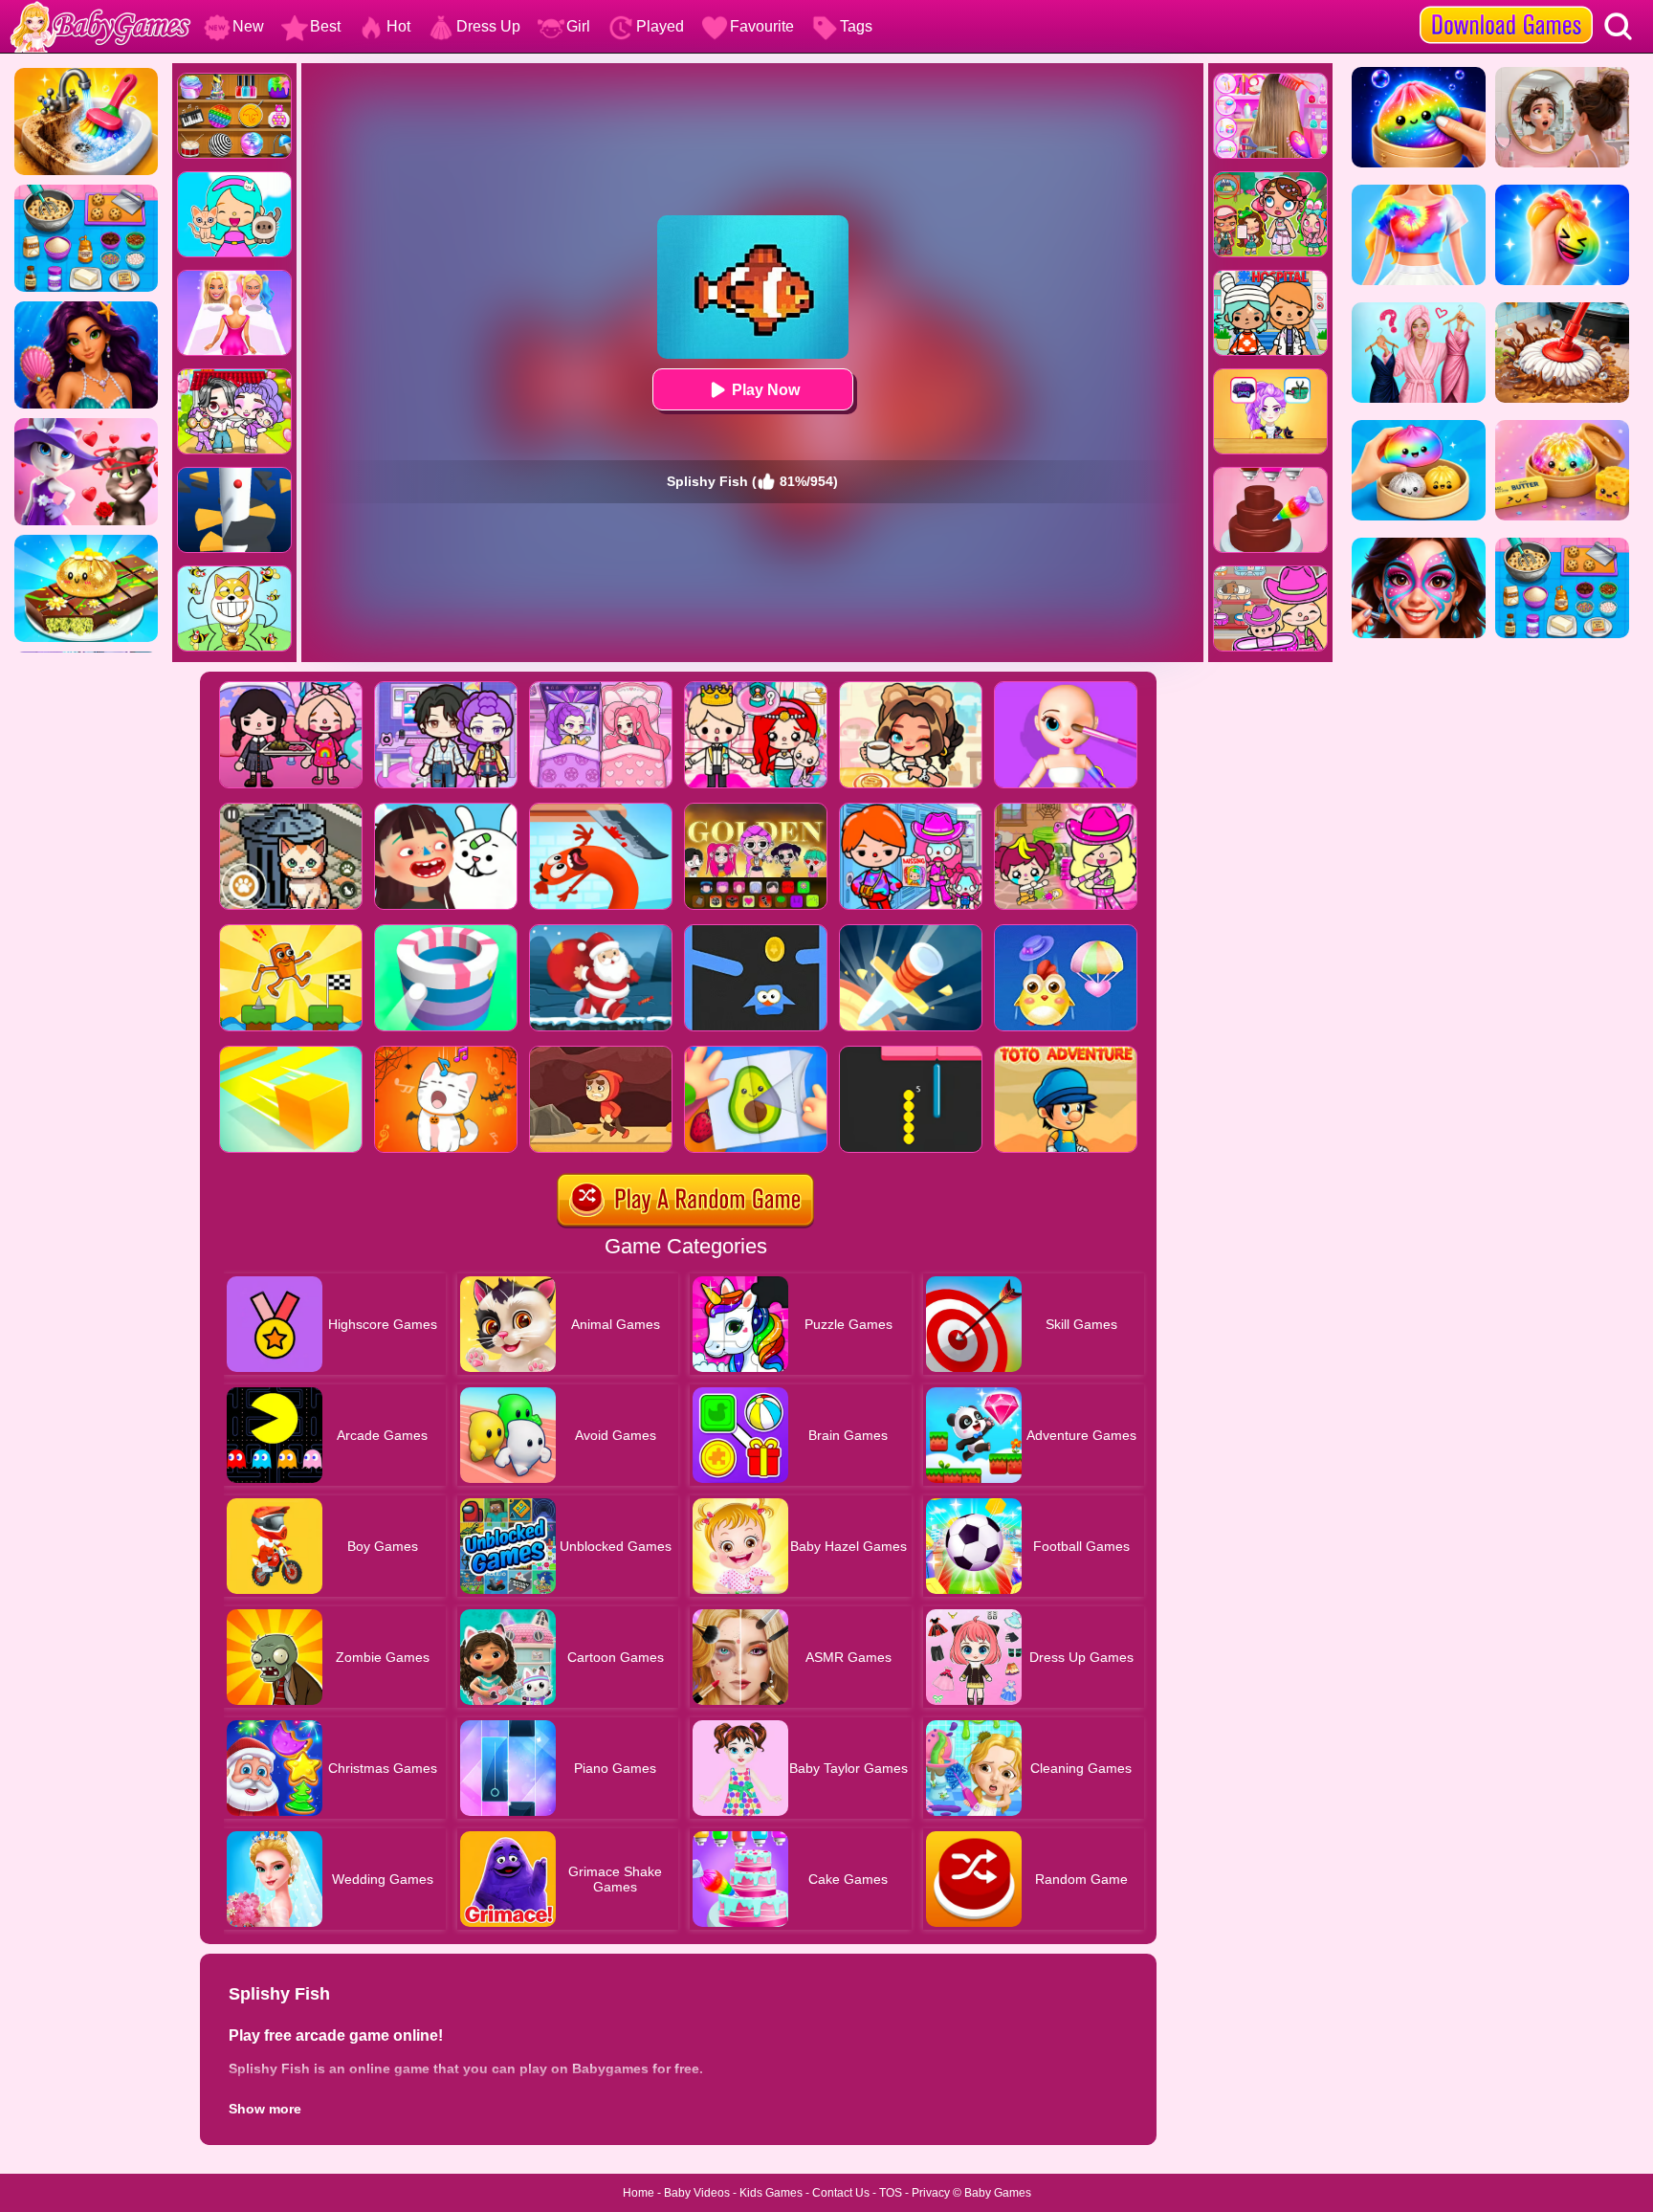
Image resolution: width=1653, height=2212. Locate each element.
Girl (578, 26)
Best (325, 26)
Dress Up (488, 26)
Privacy (931, 2193)
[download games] (1506, 7)
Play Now (766, 390)
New (248, 26)
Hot (398, 26)
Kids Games (771, 2193)
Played (660, 26)
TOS (891, 2193)
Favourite (762, 26)
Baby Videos (697, 2193)
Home (639, 2193)
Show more (265, 2109)
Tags (856, 26)
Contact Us (841, 2193)
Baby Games (998, 2193)
